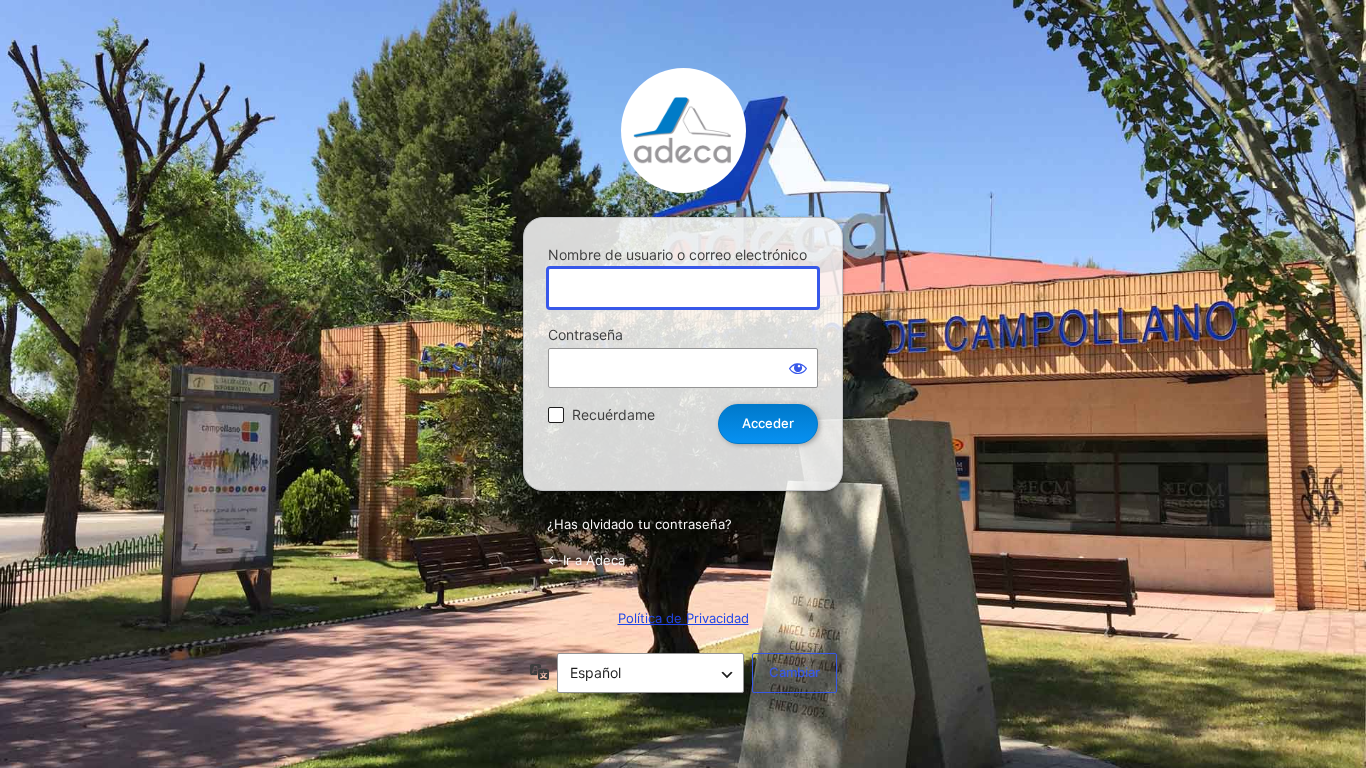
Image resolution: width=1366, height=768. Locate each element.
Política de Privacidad (683, 618)
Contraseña (585, 334)
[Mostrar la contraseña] (798, 368)
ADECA (683, 130)
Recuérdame (613, 414)
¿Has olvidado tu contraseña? (639, 524)
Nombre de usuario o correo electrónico (677, 254)
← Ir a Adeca (586, 560)
